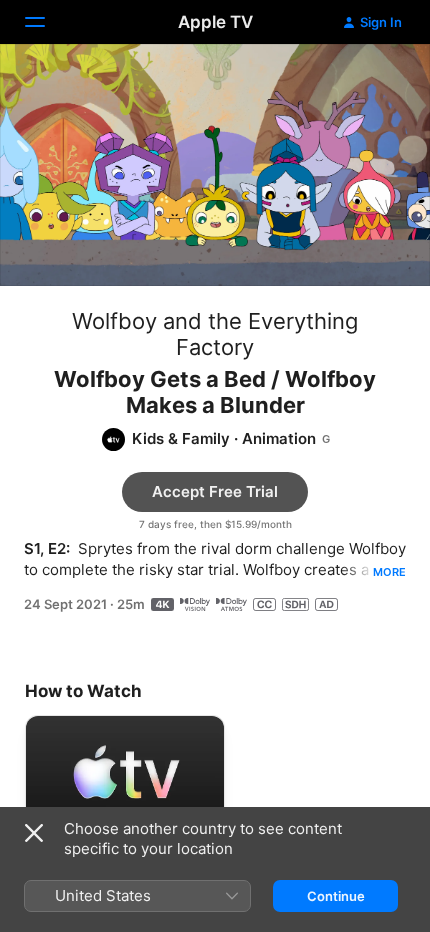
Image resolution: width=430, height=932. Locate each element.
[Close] (34, 833)
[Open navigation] (47, 22)
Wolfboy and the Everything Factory (215, 334)
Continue (336, 896)
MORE (389, 572)
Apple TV (215, 22)
